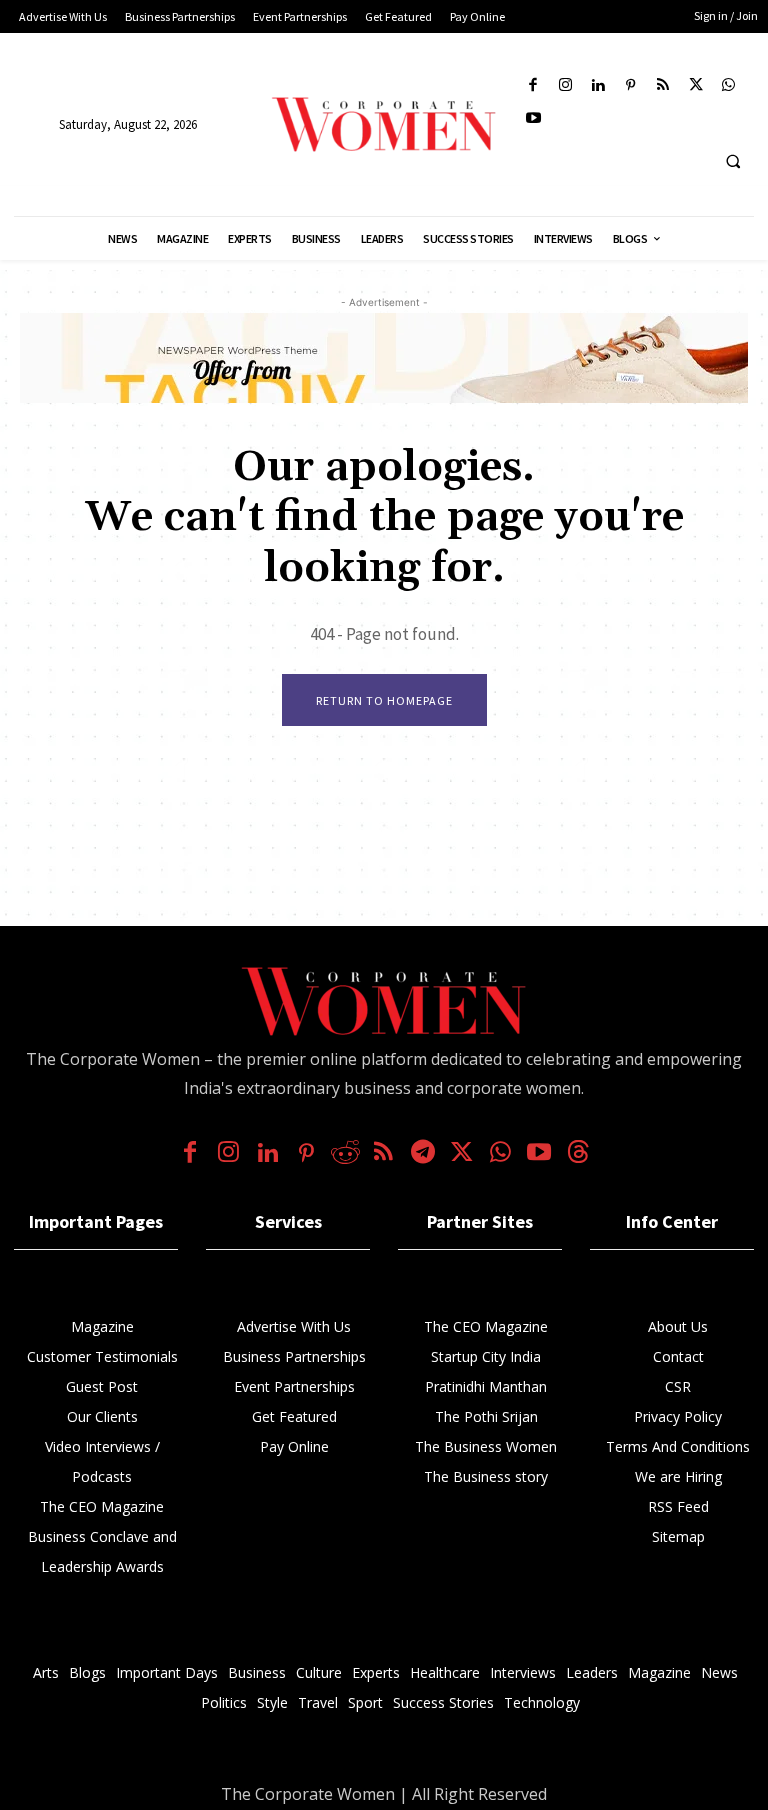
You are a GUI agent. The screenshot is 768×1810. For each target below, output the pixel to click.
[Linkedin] (598, 86)
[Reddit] (345, 1154)
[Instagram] (566, 86)
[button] (733, 161)
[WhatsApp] (728, 86)
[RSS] (663, 86)
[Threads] (578, 1154)
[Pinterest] (631, 86)
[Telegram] (422, 1154)
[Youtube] (533, 119)
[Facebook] (533, 86)
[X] (696, 86)
